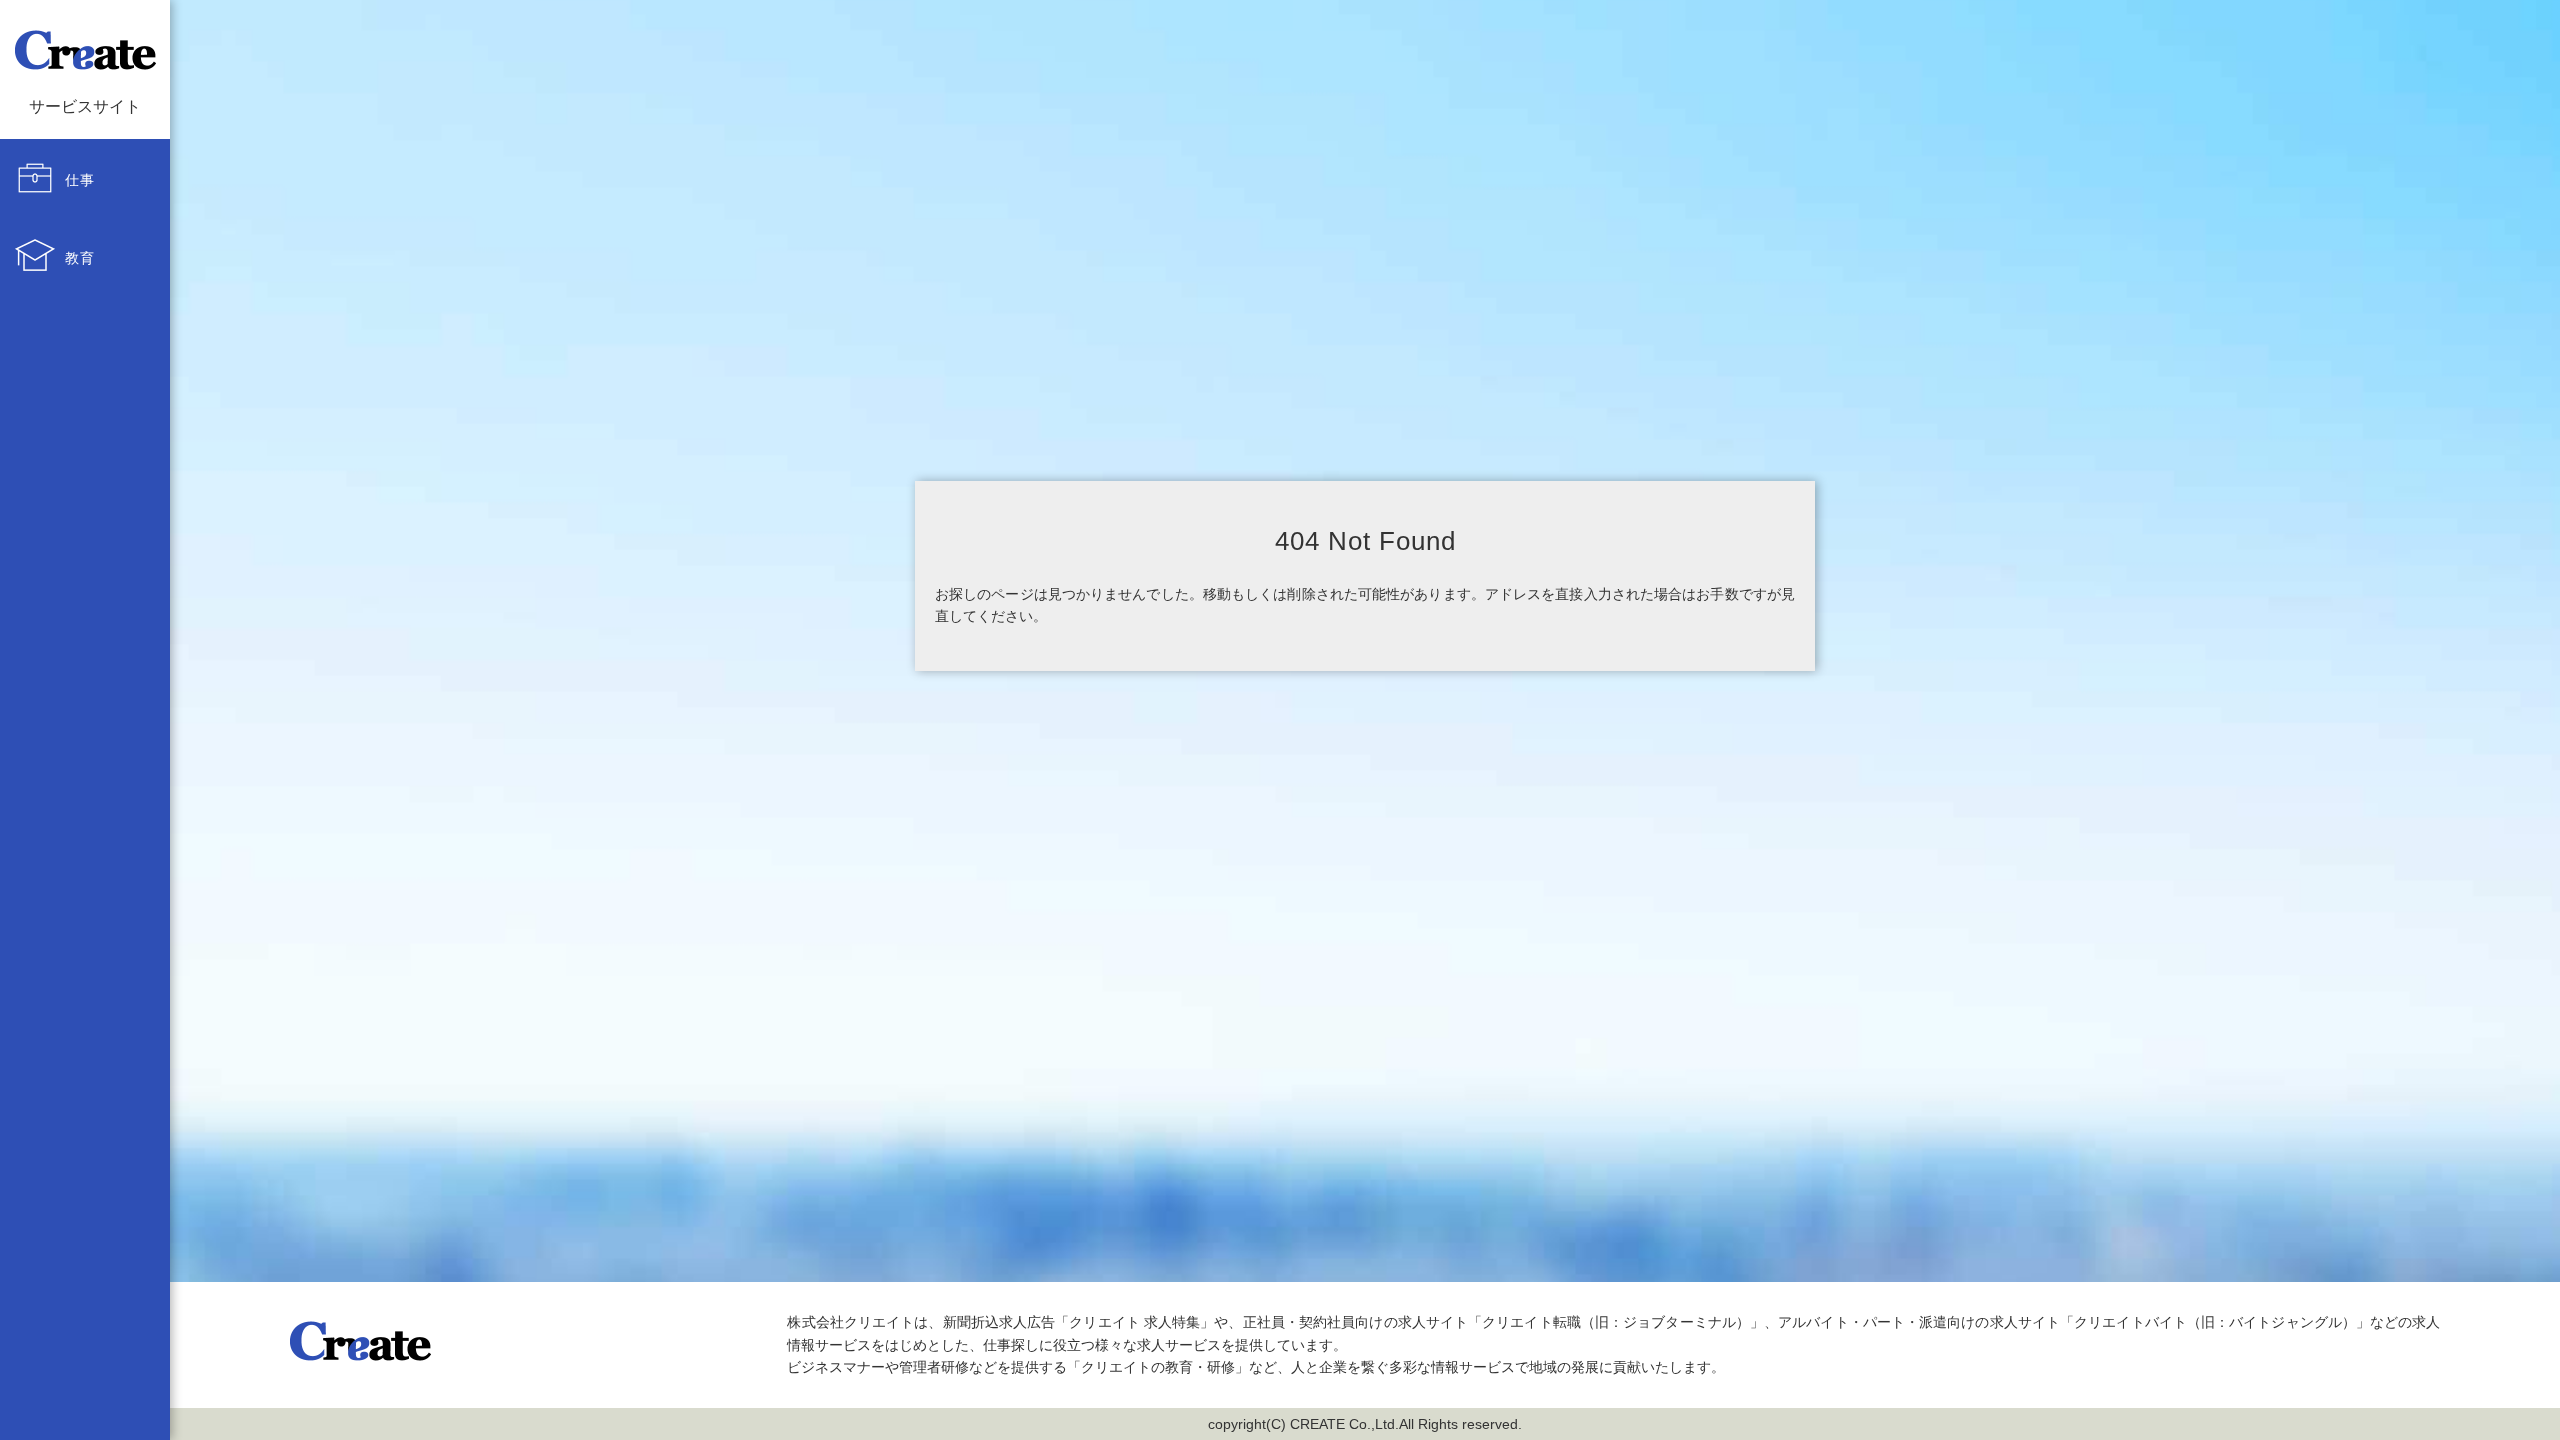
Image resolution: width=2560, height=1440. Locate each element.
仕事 (80, 180)
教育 (80, 258)
